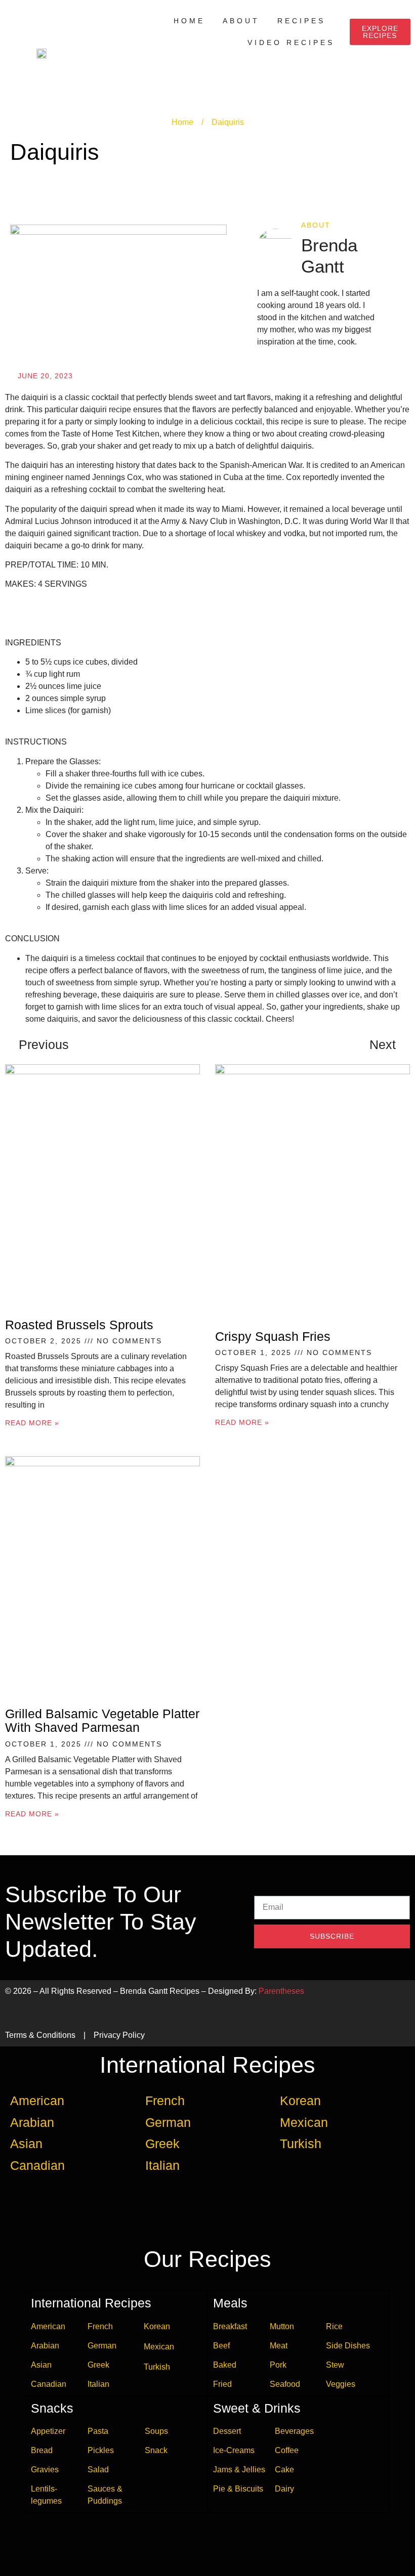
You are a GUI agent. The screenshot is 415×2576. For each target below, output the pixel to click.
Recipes (301, 21)
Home (189, 21)
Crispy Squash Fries (273, 1336)
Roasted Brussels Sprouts (79, 1325)
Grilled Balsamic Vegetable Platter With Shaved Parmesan (102, 1721)
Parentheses (281, 1991)
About (241, 21)
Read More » (32, 1423)
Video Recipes (291, 42)
